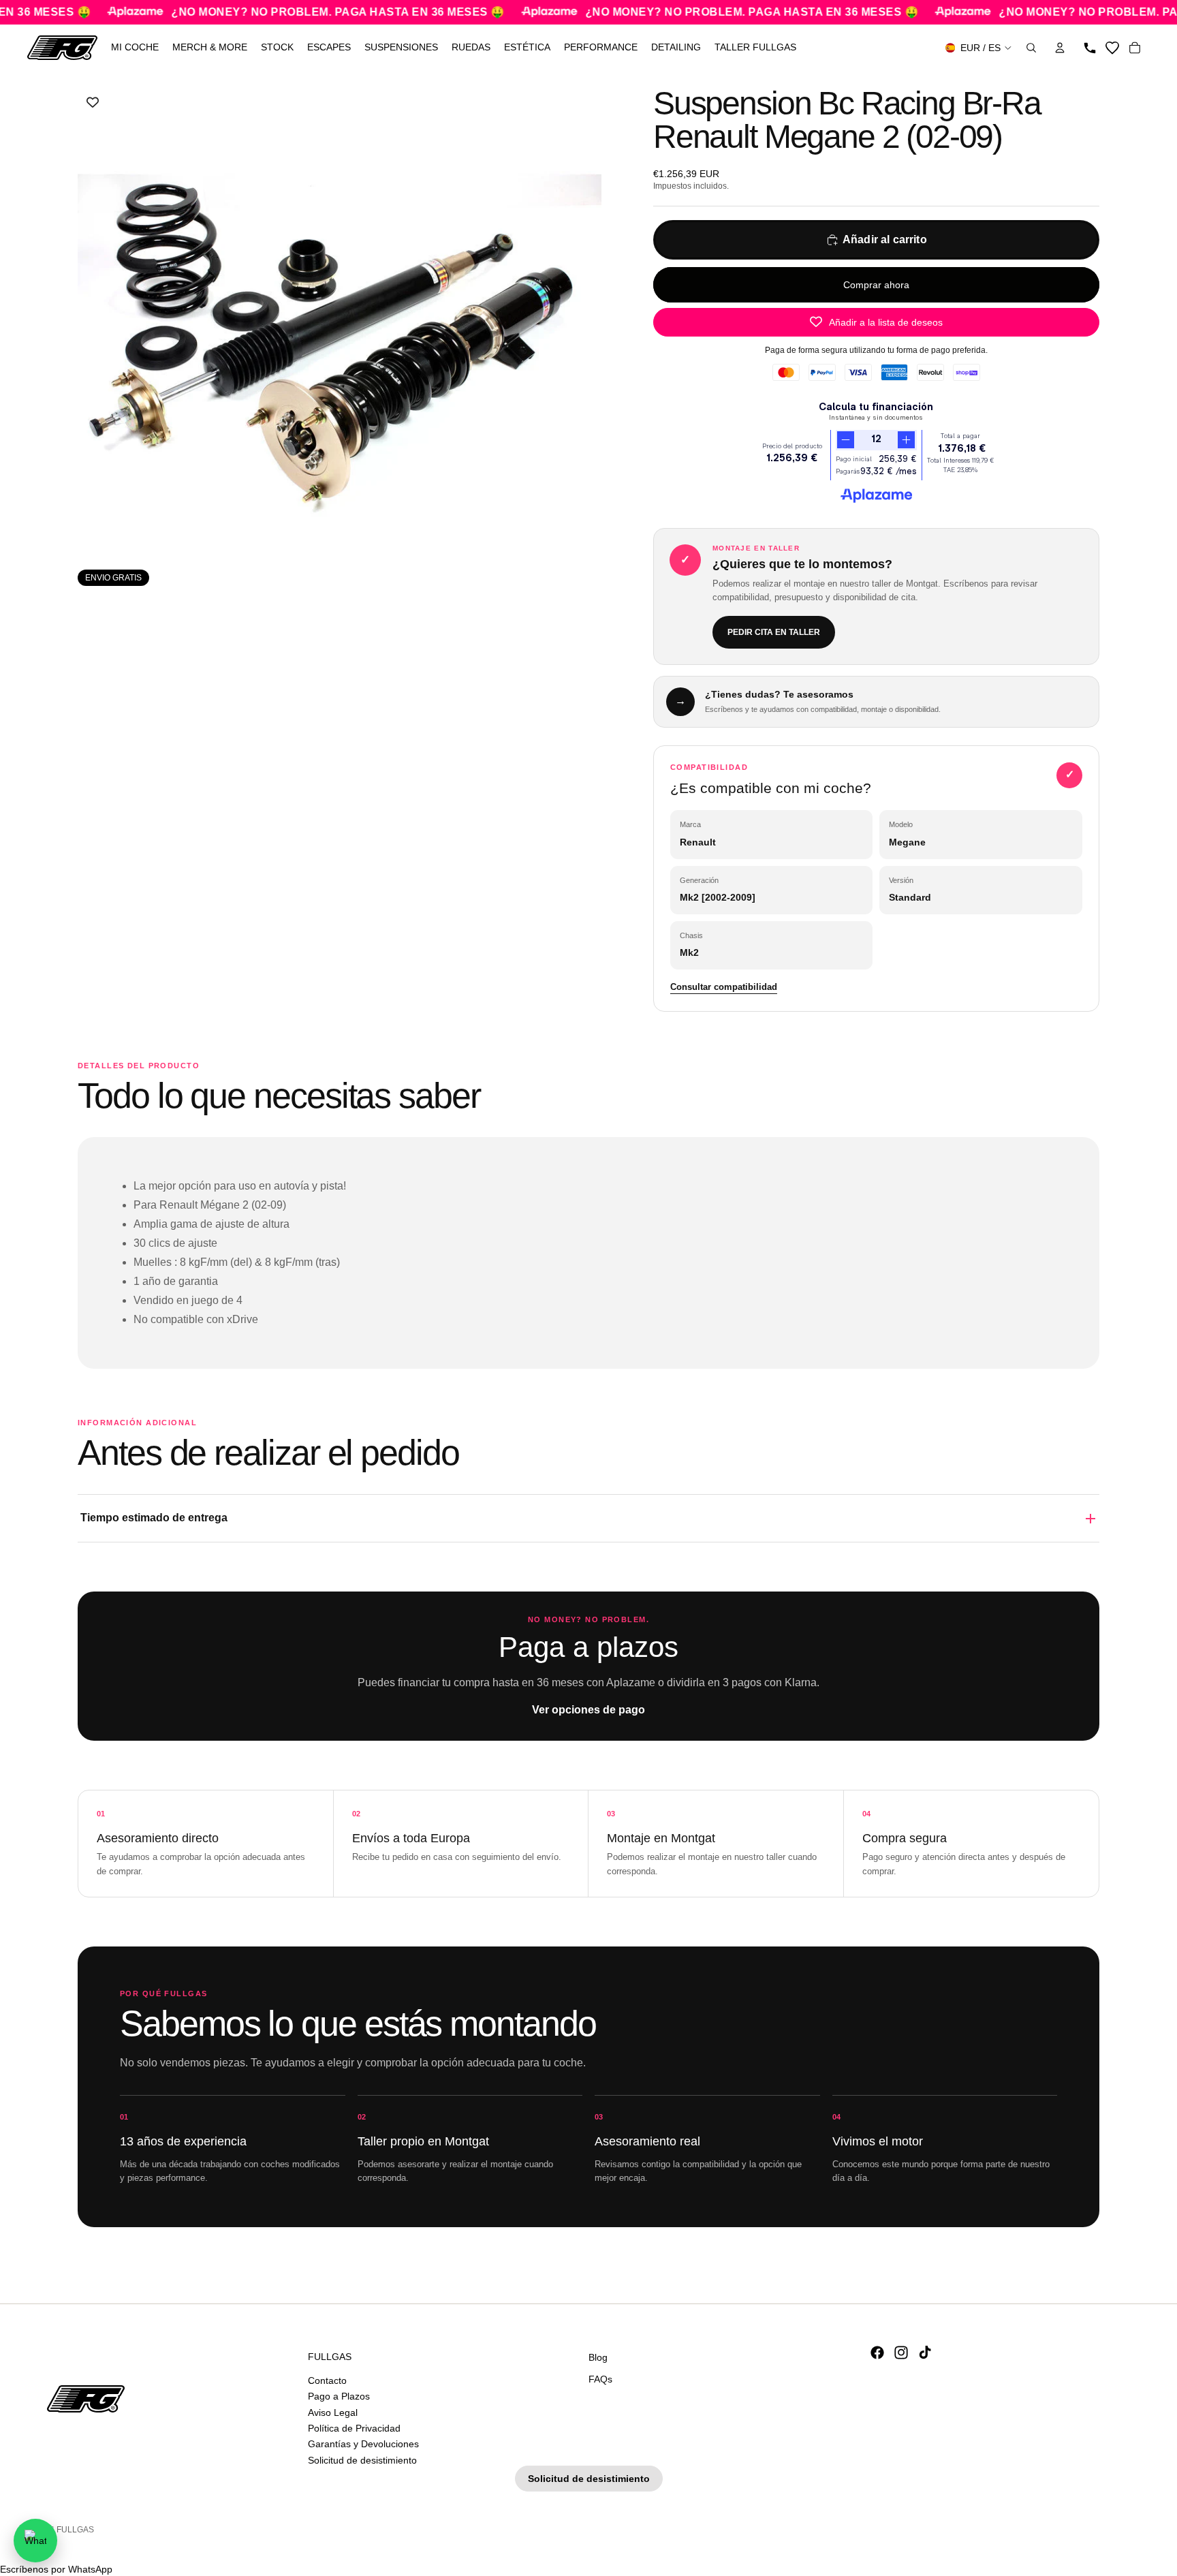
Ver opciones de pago (588, 1710)
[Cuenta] (1060, 48)
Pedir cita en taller (774, 632)
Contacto (327, 2380)
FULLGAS (75, 2530)
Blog (598, 2357)
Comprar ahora (876, 285)
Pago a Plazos (339, 2396)
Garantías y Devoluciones (363, 2444)
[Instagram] (901, 2353)
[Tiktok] (925, 2353)
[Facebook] (877, 2353)
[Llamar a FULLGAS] (1090, 48)
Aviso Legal (333, 2412)
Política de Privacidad (354, 2428)
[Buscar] (1031, 48)
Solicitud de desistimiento (362, 2460)
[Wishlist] (1112, 48)
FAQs (600, 2378)
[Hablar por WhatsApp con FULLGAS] (35, 2541)
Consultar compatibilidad (724, 987)
